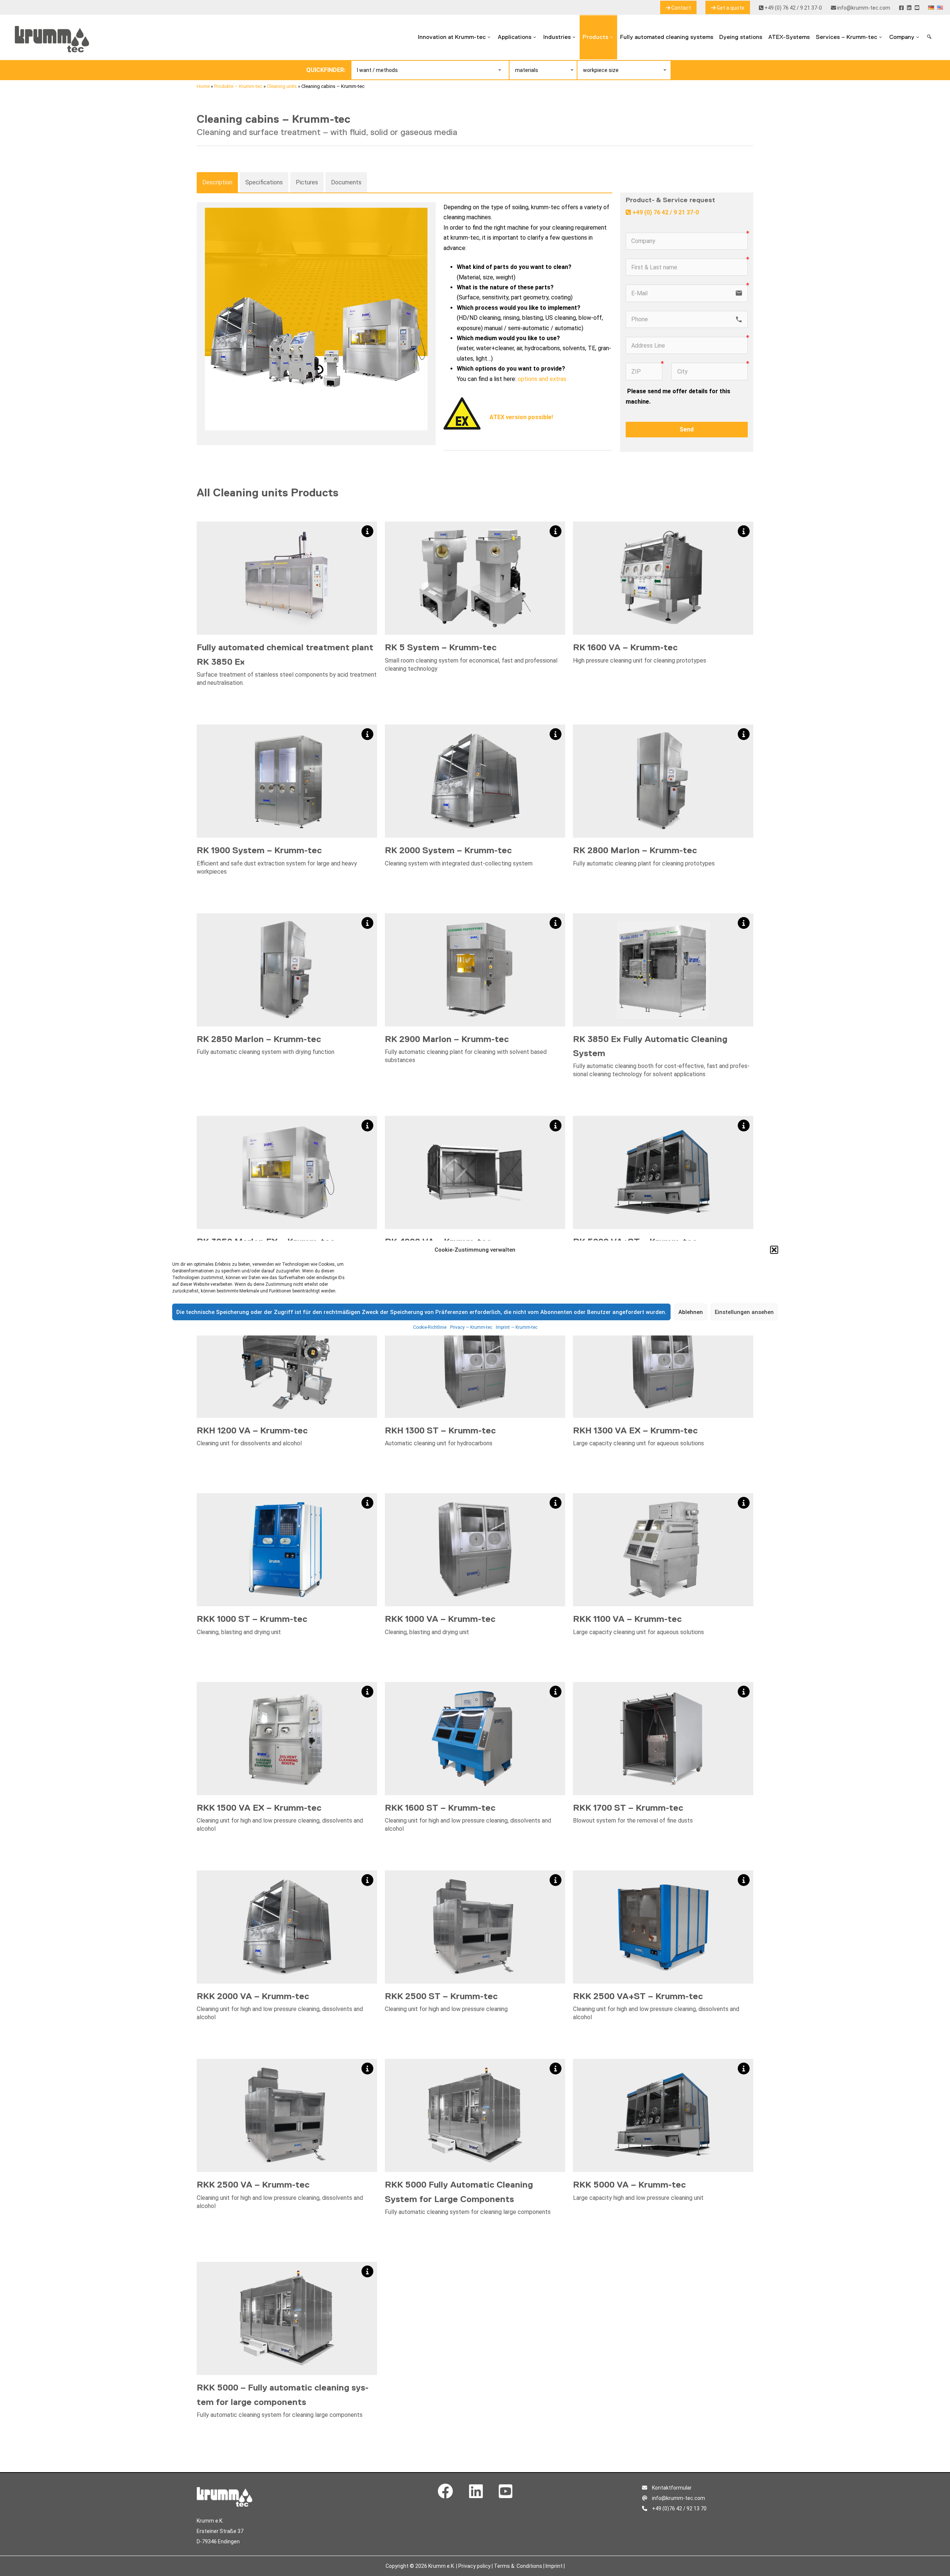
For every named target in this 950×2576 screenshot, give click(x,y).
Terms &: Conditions (518, 2566)
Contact (681, 8)
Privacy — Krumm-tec (471, 1327)
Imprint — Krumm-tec (517, 1327)
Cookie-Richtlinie (430, 1327)
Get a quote (730, 8)
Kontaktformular (671, 2488)
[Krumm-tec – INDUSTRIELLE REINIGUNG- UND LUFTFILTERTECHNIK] (52, 50)
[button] (774, 1250)
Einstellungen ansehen (744, 1312)
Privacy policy (474, 2566)
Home (203, 86)
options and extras (542, 379)
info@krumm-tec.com (863, 8)
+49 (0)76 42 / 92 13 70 (679, 2508)
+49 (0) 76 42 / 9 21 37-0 (793, 8)
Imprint (554, 2566)
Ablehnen (691, 1312)
